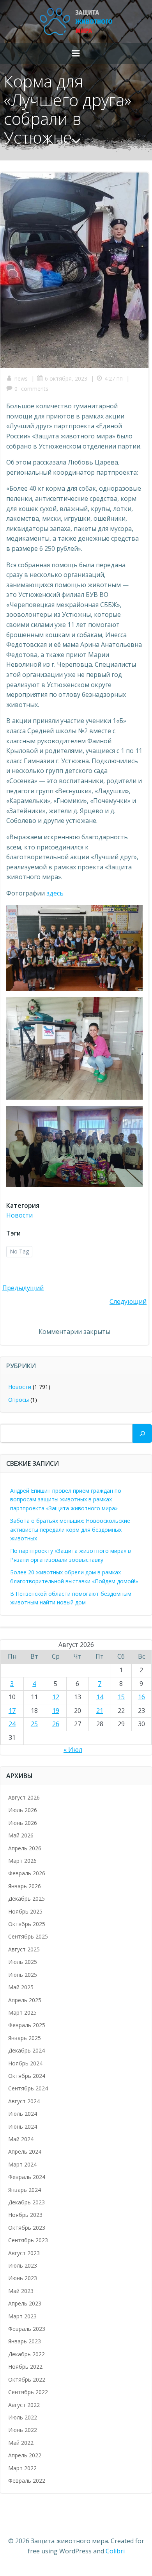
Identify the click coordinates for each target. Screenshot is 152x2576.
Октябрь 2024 (27, 2076)
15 (121, 1697)
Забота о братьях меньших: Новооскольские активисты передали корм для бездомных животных (70, 1529)
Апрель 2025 (25, 2000)
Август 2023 (24, 2253)
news (21, 378)
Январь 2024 (25, 2190)
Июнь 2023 (23, 2278)
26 (56, 1724)
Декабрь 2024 (27, 2050)
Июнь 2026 (23, 1823)
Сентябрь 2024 (28, 2088)
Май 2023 (21, 2291)
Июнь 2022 (23, 2430)
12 (56, 1697)
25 (34, 1724)
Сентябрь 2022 (28, 2392)
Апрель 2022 (25, 2455)
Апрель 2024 (25, 2151)
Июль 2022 (23, 2417)
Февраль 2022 (27, 2481)
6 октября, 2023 (66, 378)
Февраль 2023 (27, 2329)
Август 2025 (24, 1949)
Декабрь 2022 (27, 2354)
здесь (55, 893)
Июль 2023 (23, 2265)
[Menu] (76, 53)
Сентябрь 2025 (28, 1936)
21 (100, 1711)
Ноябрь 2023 (25, 2215)
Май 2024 (21, 2139)
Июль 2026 (23, 1810)
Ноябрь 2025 (25, 1911)
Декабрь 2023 (27, 2202)
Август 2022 (24, 2405)
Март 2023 (22, 2316)
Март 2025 (22, 2013)
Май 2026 (21, 1835)
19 (56, 1711)
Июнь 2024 (23, 2126)
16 (141, 1697)
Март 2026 (22, 1861)
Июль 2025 (23, 1962)
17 (12, 1711)
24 (12, 1724)
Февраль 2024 (27, 2177)
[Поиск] (142, 1433)
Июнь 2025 (23, 1975)
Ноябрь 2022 (25, 2367)
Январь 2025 (25, 2038)
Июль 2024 (23, 2114)
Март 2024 (22, 2164)
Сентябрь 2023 (28, 2240)
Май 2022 (21, 2443)
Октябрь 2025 (27, 1924)
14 (100, 1697)
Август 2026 (24, 1797)
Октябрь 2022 (27, 2379)
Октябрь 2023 (27, 2228)
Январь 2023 (25, 2341)
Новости (19, 1215)
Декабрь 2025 (27, 1899)
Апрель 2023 (25, 2303)
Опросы (19, 1400)
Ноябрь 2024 (25, 2063)
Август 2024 (24, 2101)
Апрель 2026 (25, 1848)
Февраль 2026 (27, 1873)
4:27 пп (114, 378)
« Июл (73, 1750)
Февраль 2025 (27, 2025)
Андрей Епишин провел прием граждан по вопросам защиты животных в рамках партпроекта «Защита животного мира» (66, 1499)
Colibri (115, 2551)
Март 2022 (22, 2468)
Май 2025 (21, 1987)
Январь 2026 (25, 1886)
